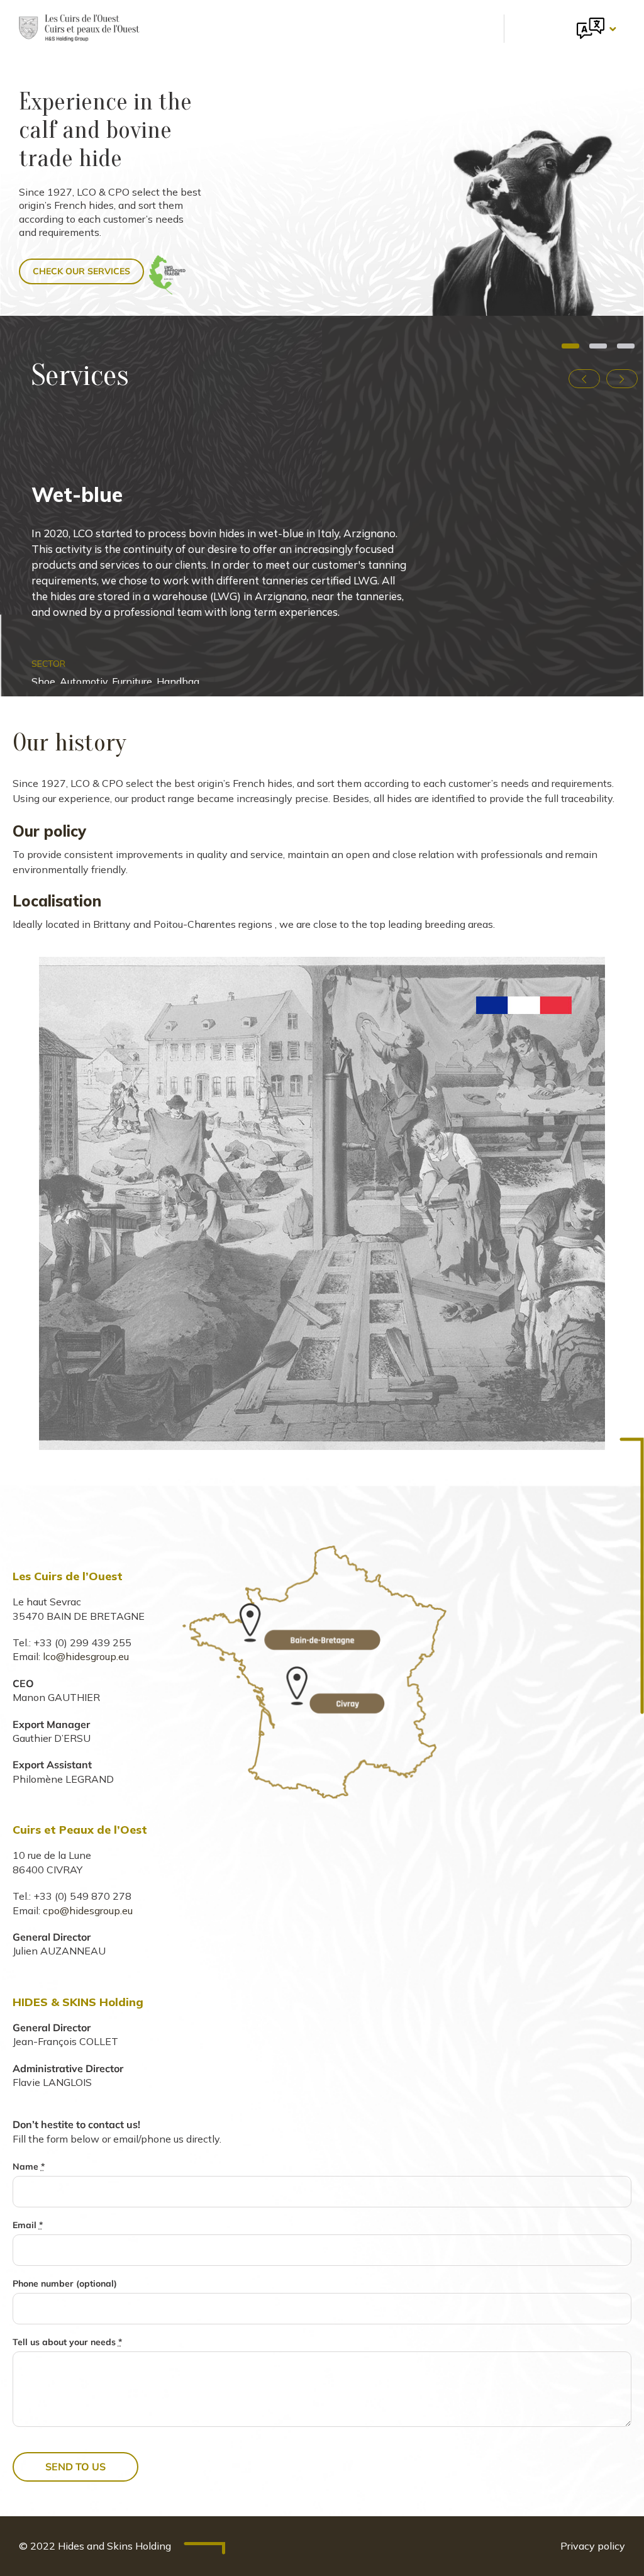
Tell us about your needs (67, 2342)
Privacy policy (593, 2546)
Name (29, 2166)
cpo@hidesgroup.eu (88, 1910)
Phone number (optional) (65, 2283)
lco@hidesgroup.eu (86, 1656)
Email (28, 2225)
